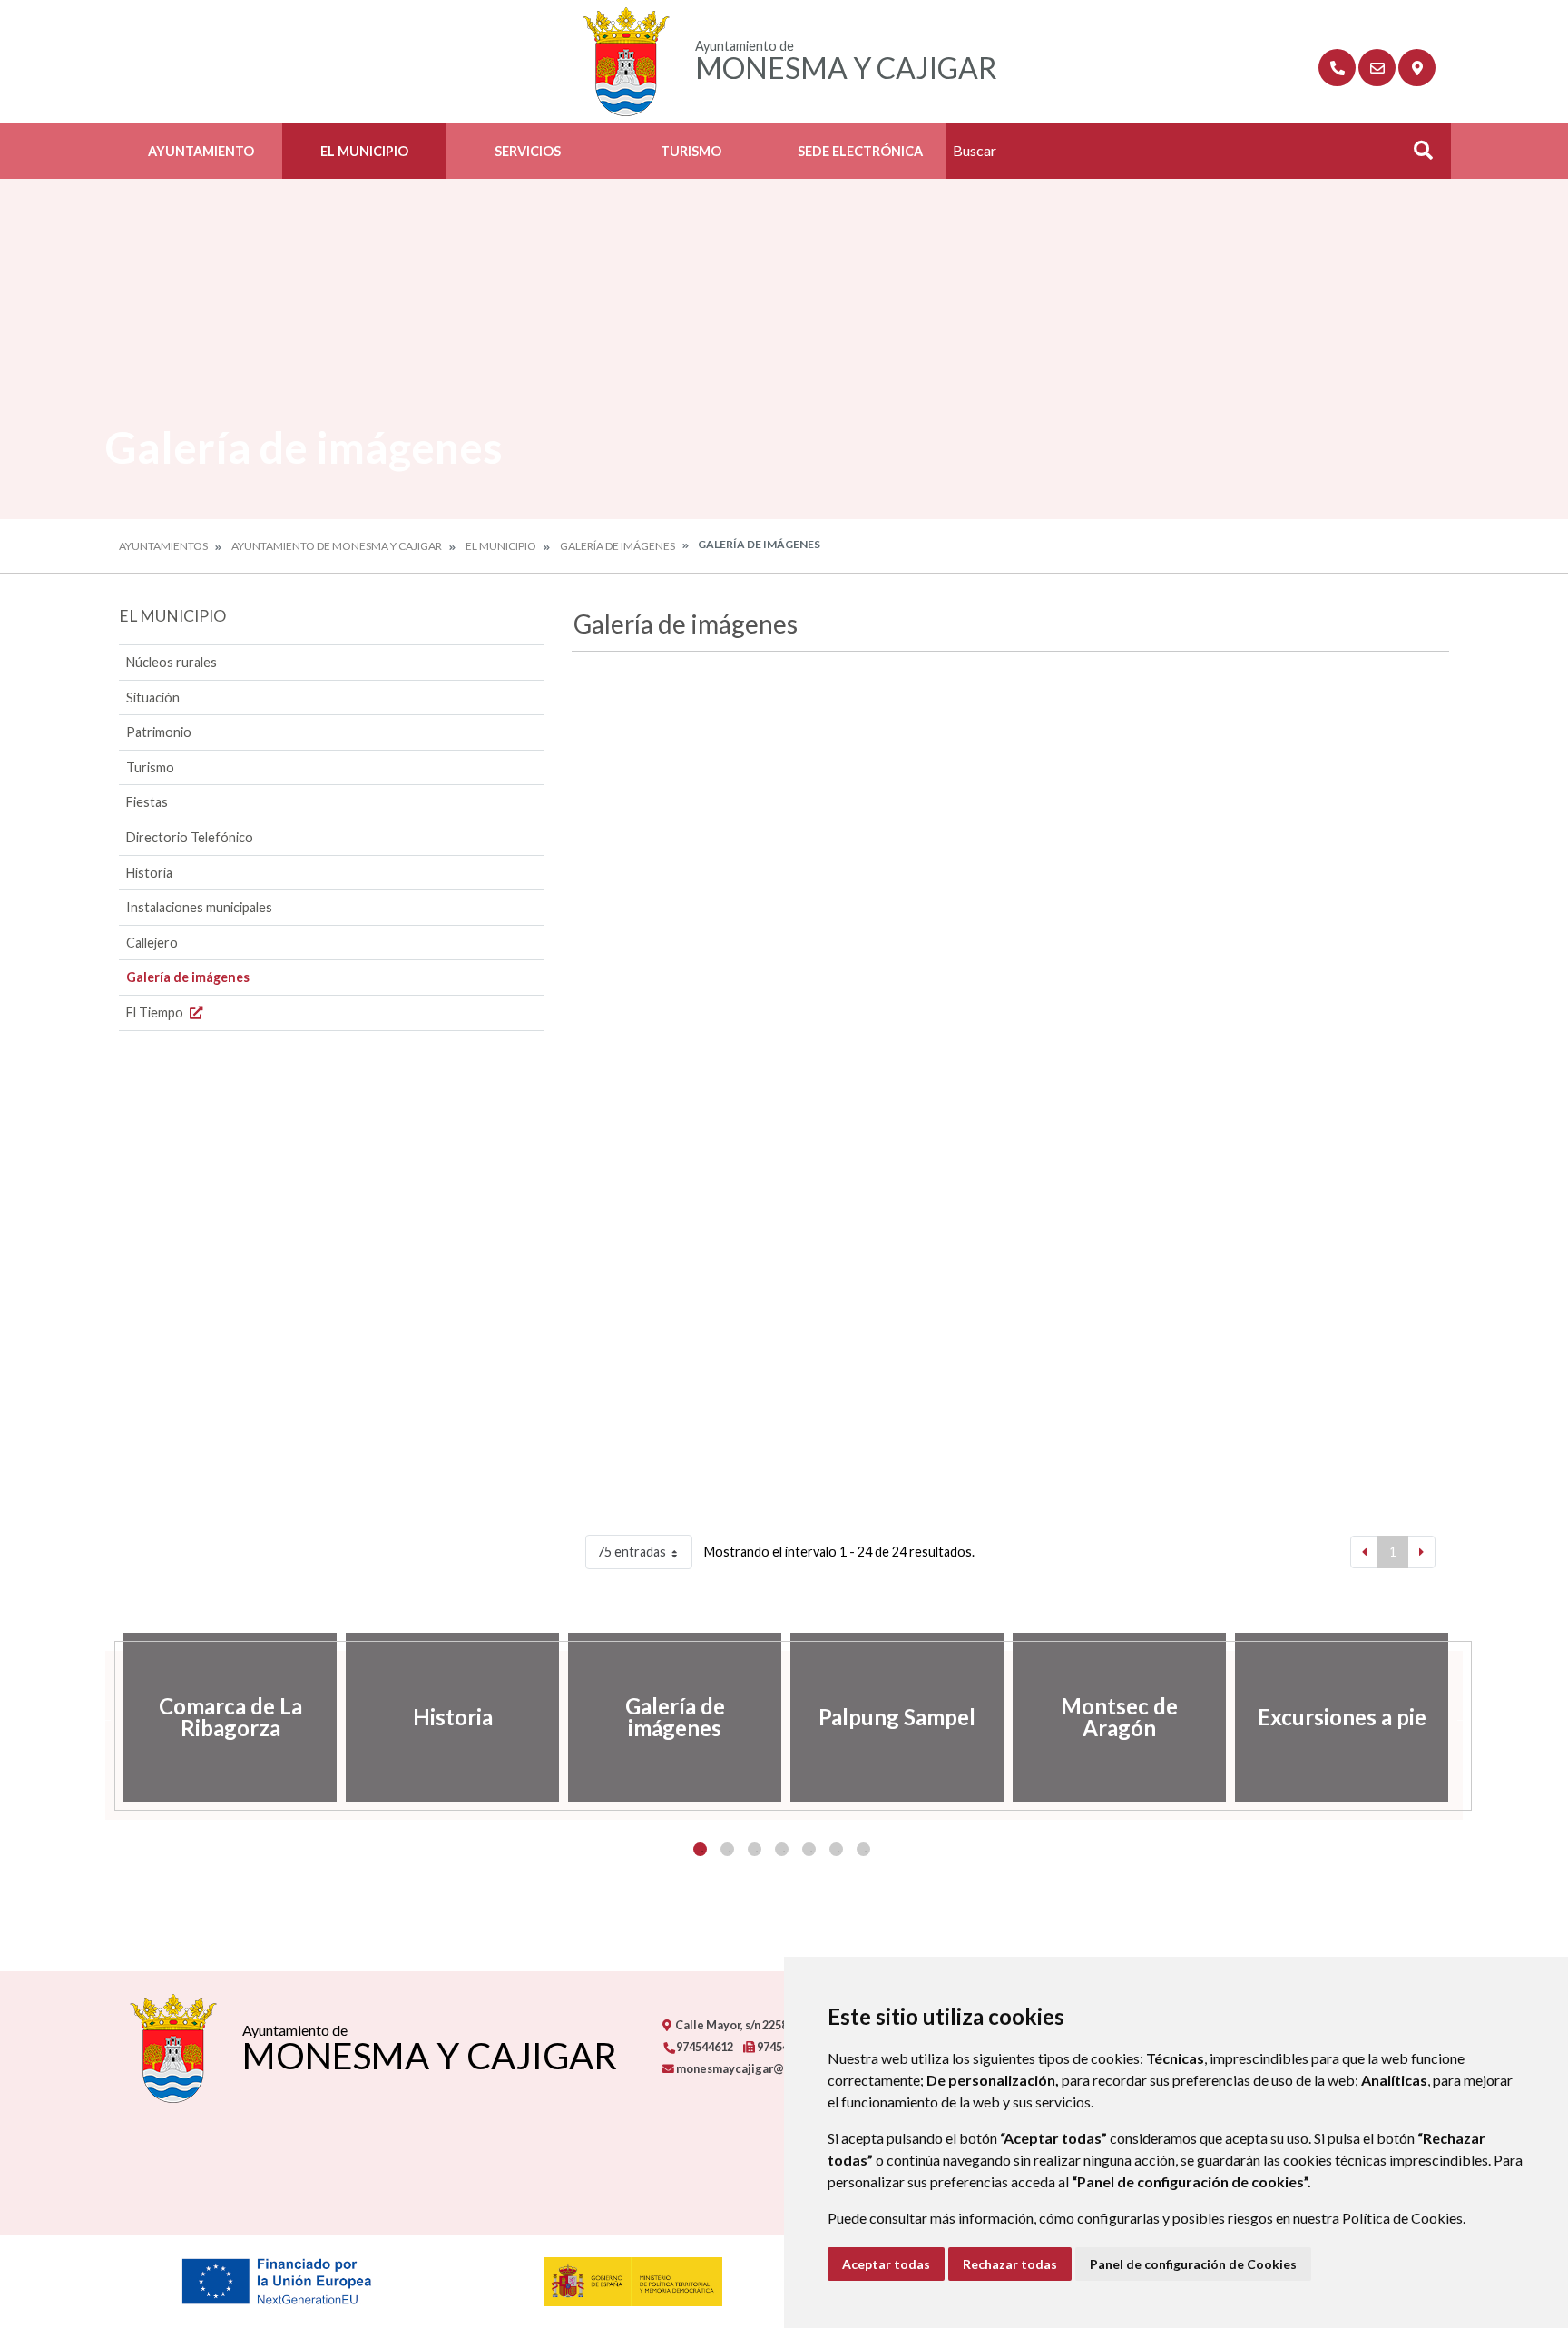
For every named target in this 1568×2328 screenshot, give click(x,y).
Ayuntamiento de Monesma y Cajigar (337, 546)
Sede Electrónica (860, 151)
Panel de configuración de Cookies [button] (1193, 2264)
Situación (153, 697)
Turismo (691, 151)
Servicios (528, 151)
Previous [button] (105, 1717)
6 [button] (836, 1849)
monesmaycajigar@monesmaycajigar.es (785, 2068)
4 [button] (782, 1849)
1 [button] (700, 1849)
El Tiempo (156, 1012)
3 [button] (755, 1849)
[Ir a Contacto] (1377, 68)
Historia (149, 873)
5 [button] (809, 1849)
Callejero (152, 943)
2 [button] (727, 1849)
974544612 (704, 2047)
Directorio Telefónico (190, 837)
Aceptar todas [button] (886, 2264)
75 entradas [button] (632, 1552)
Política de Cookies (1402, 2218)
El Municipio (364, 151)
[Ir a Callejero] (1417, 68)
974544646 (784, 2047)
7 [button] (863, 1849)
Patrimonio (159, 732)
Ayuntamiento (201, 151)
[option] (230, 1717)
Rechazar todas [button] (1010, 2264)
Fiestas (147, 802)
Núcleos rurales (171, 662)
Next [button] (1463, 1717)
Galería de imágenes (617, 546)
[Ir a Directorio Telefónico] (1337, 68)
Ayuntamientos (163, 546)
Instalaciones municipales (199, 907)
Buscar (1416, 156)
